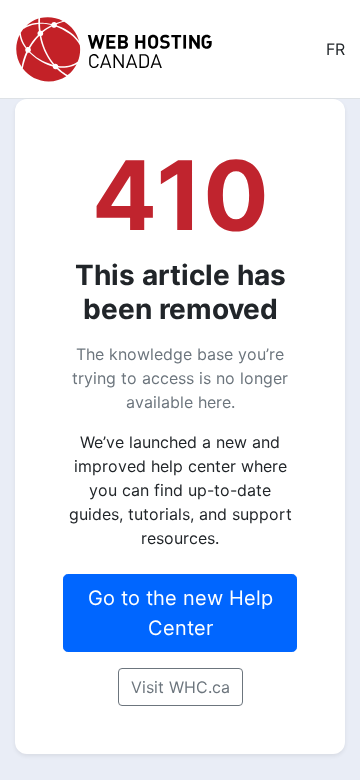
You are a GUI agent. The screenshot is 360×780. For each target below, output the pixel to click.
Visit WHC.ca (180, 687)
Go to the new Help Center (180, 613)
